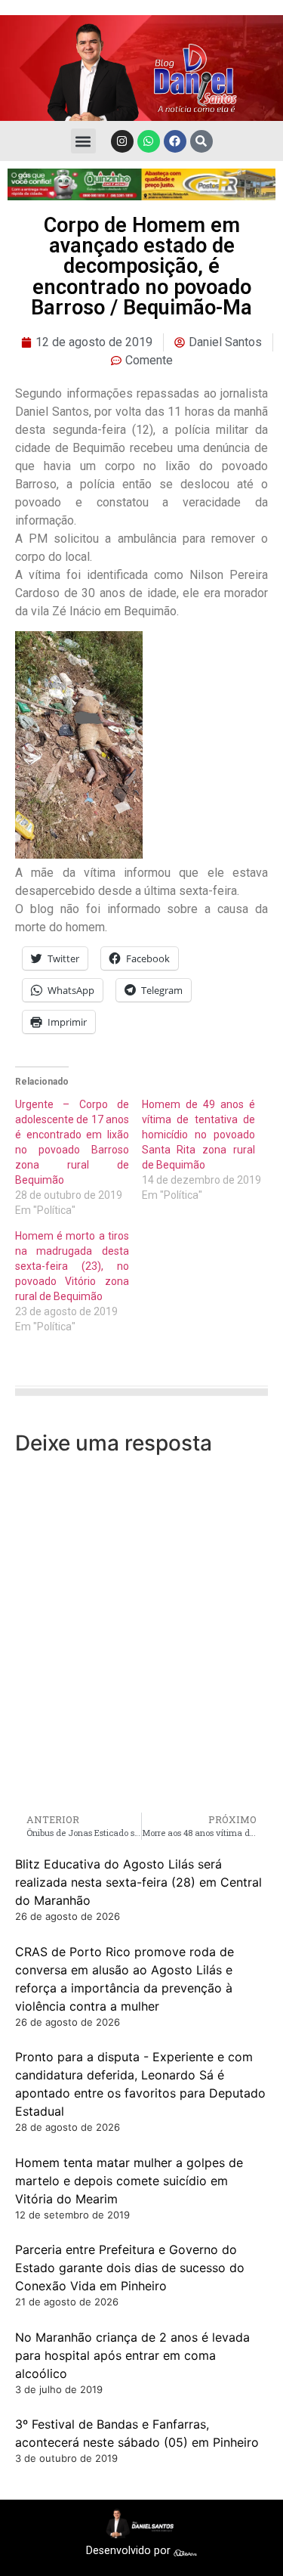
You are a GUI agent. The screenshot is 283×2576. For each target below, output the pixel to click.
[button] (83, 141)
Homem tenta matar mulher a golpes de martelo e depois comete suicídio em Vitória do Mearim (129, 2181)
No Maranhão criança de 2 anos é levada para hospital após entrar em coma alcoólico (132, 2355)
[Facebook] (175, 141)
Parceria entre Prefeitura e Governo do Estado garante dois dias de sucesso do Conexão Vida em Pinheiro (130, 2268)
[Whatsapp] (149, 141)
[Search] (201, 141)
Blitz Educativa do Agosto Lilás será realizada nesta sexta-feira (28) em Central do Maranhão (138, 1882)
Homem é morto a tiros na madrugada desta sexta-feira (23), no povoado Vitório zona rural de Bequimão (72, 1266)
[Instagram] (122, 141)
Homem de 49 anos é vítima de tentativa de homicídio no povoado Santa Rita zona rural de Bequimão (199, 1135)
